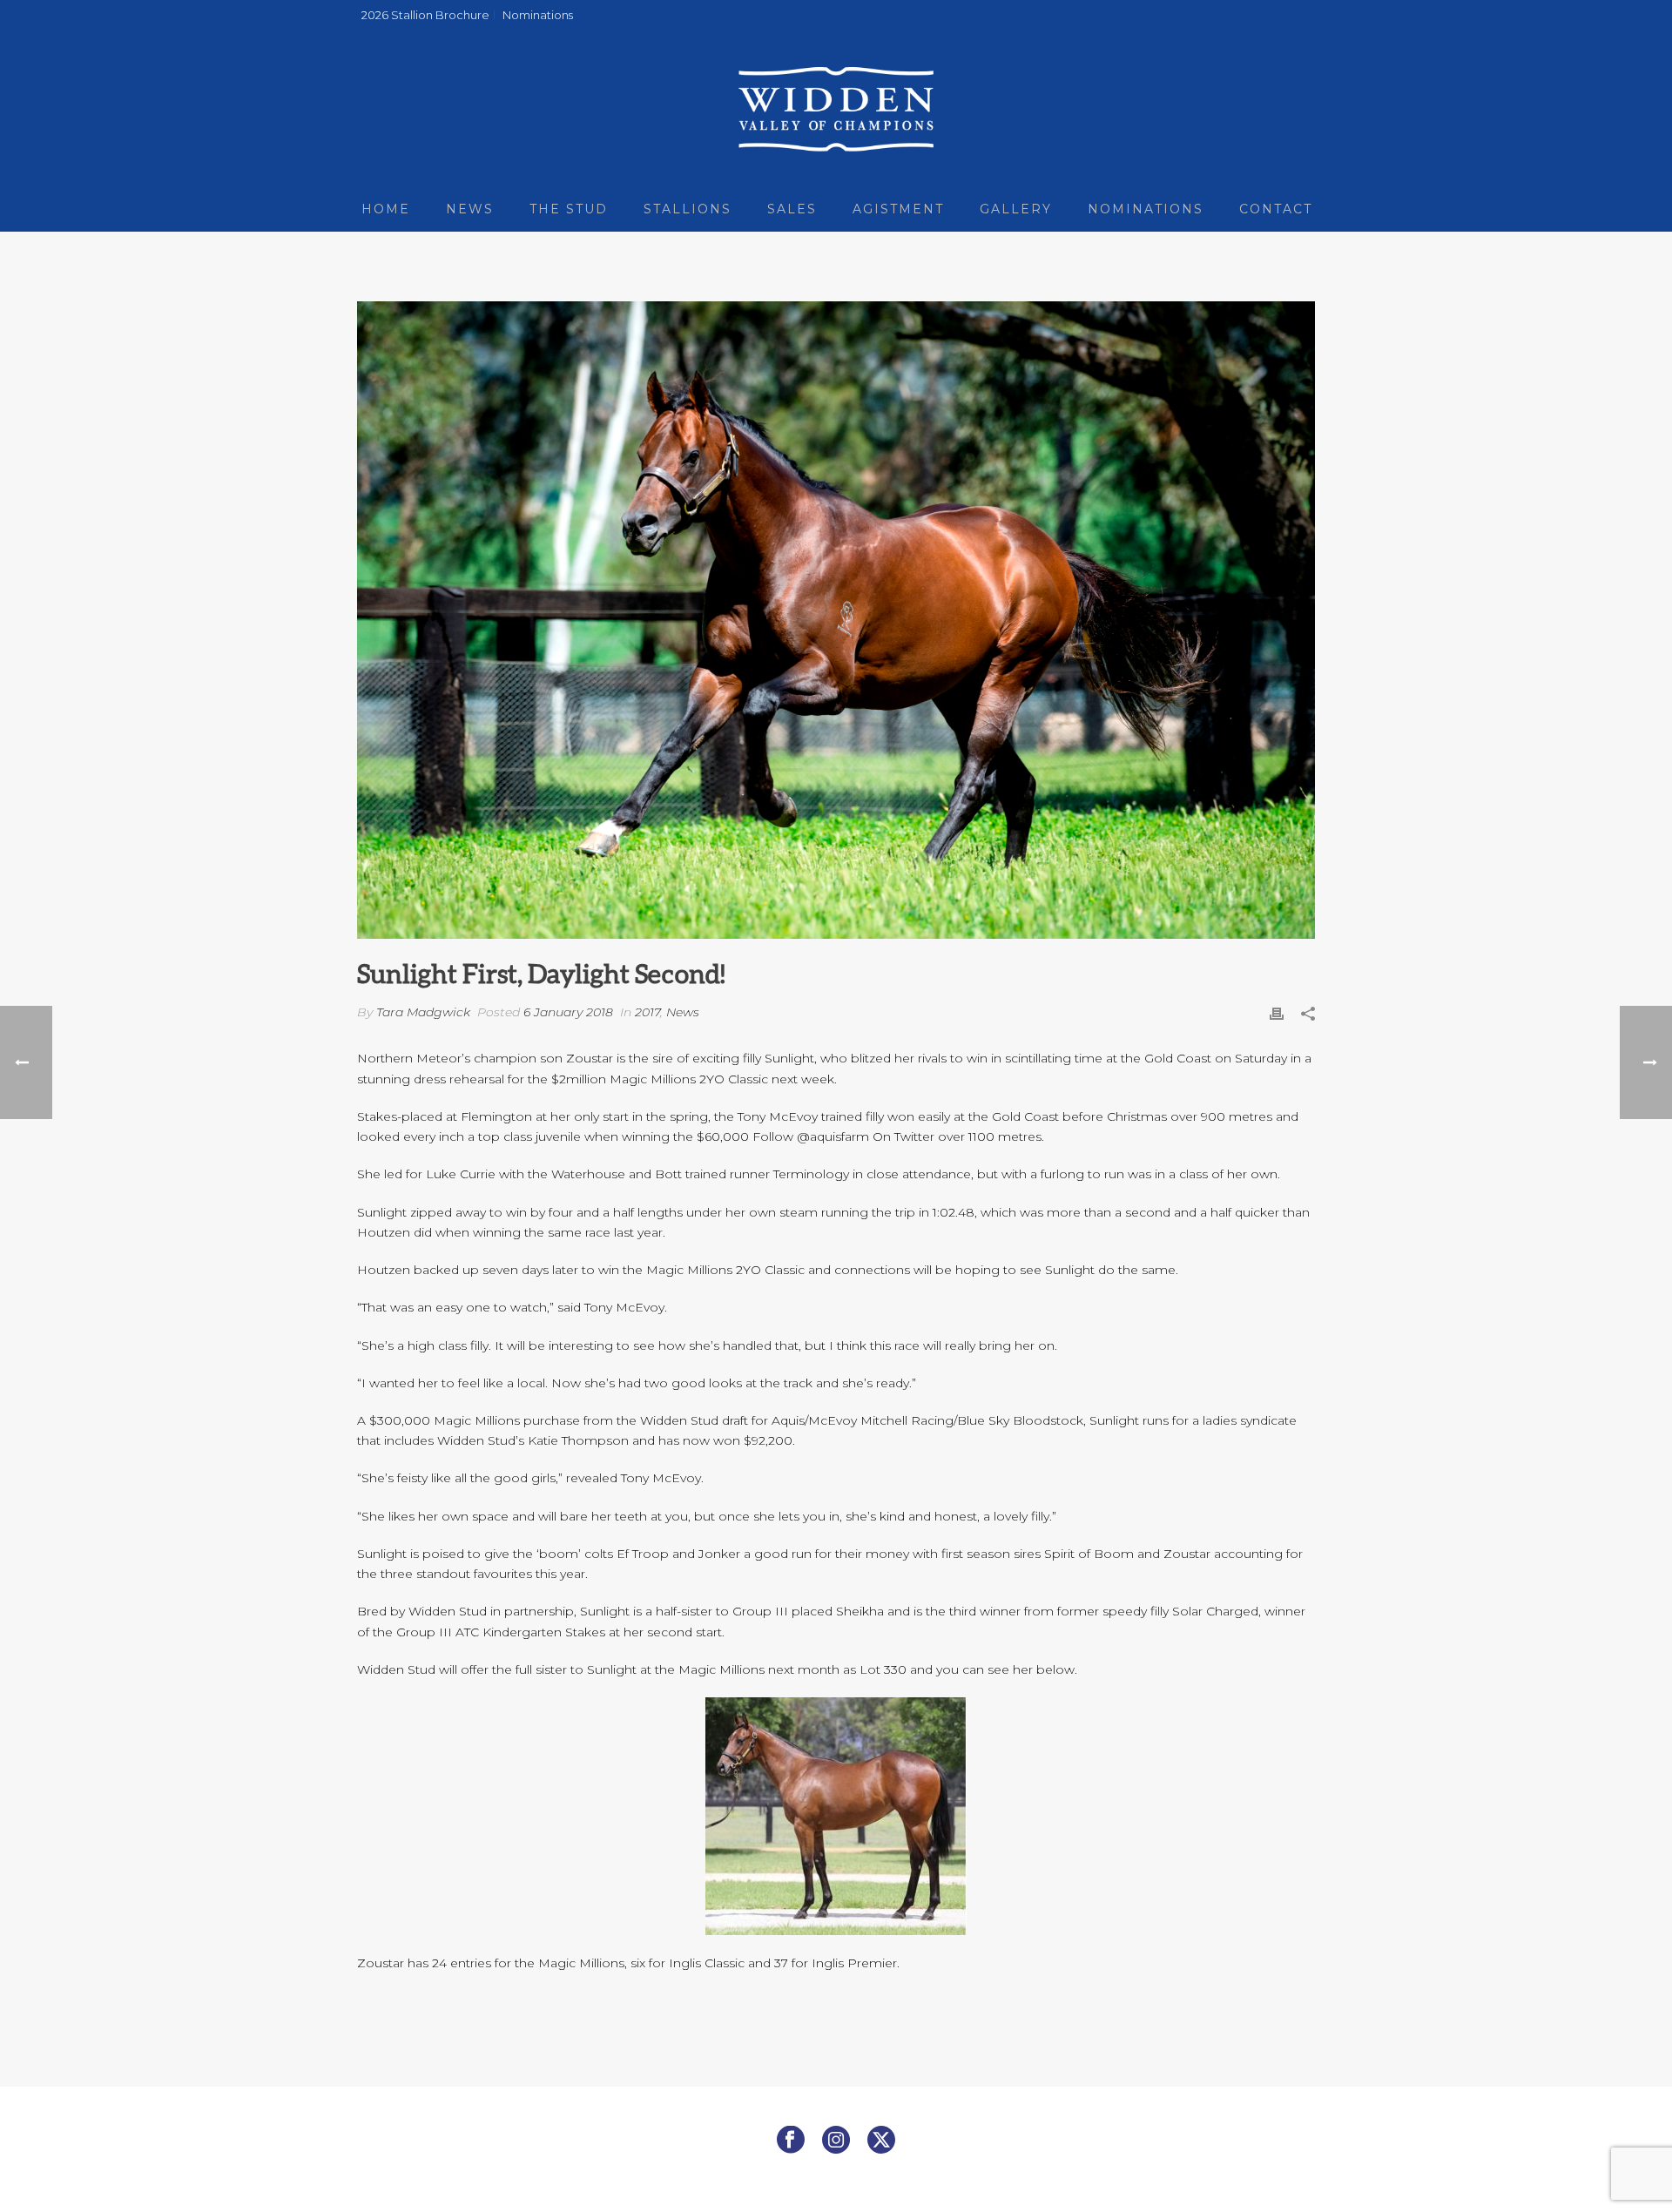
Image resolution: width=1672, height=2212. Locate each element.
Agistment (898, 209)
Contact (1276, 209)
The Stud (569, 209)
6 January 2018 (568, 1012)
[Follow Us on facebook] (791, 2141)
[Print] (1277, 1012)
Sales (792, 209)
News (470, 209)
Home (386, 209)
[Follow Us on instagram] (836, 2141)
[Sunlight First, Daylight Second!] (836, 620)
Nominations (1146, 209)
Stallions (688, 209)
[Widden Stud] (836, 109)
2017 (647, 1012)
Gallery (1016, 209)
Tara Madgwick (423, 1012)
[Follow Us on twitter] (881, 2141)
